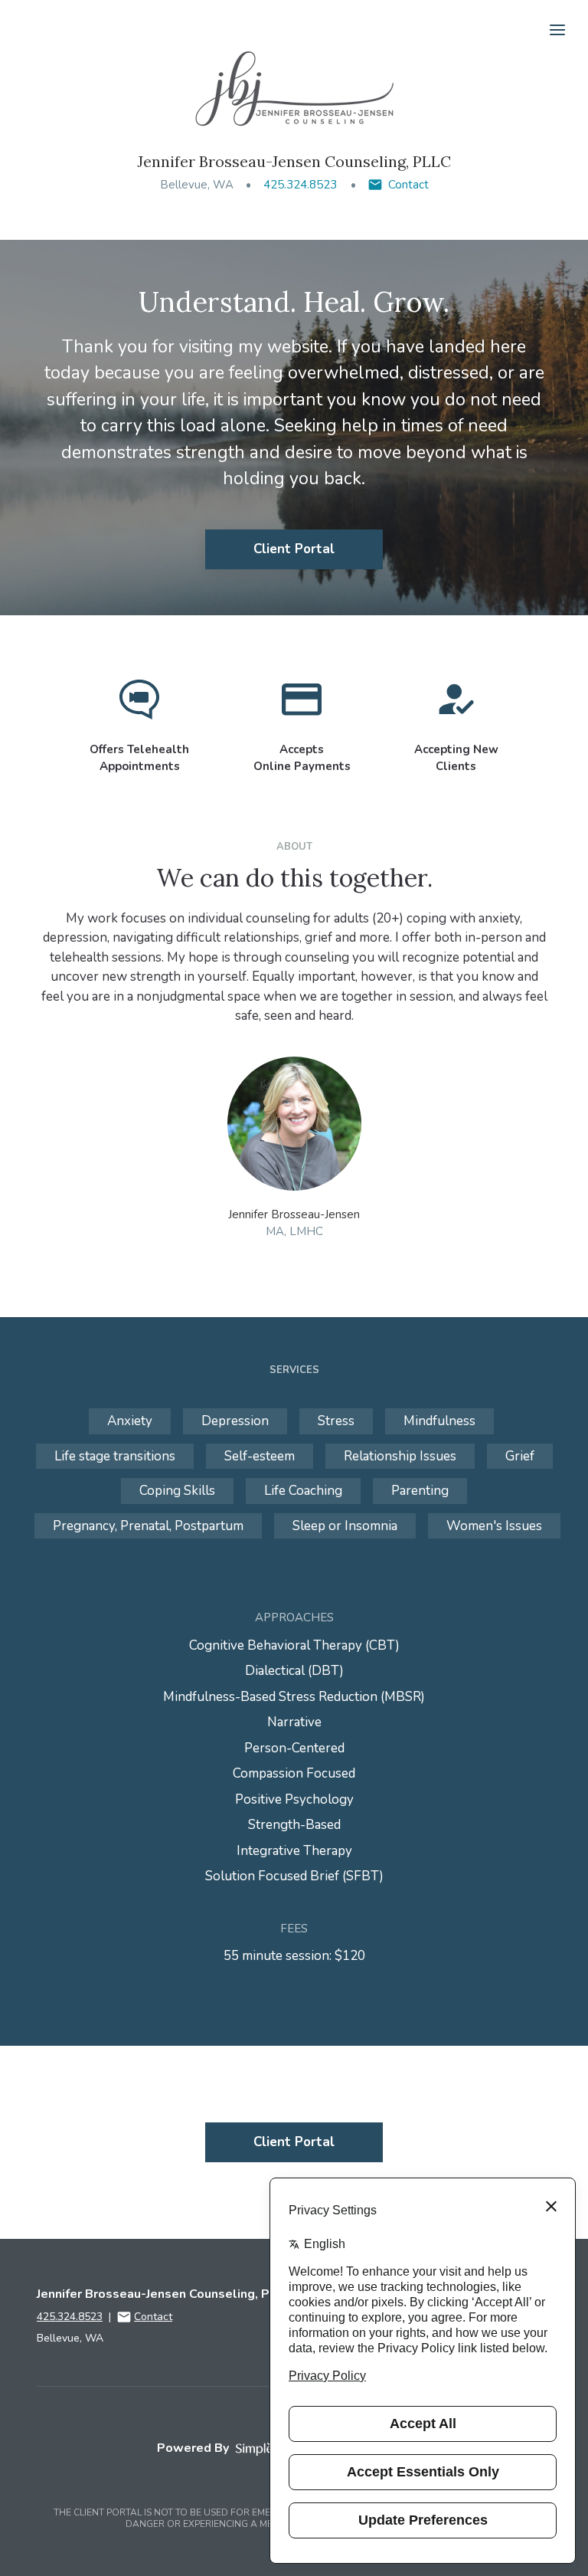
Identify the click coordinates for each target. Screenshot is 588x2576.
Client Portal (294, 549)
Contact (408, 185)
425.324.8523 (300, 185)
